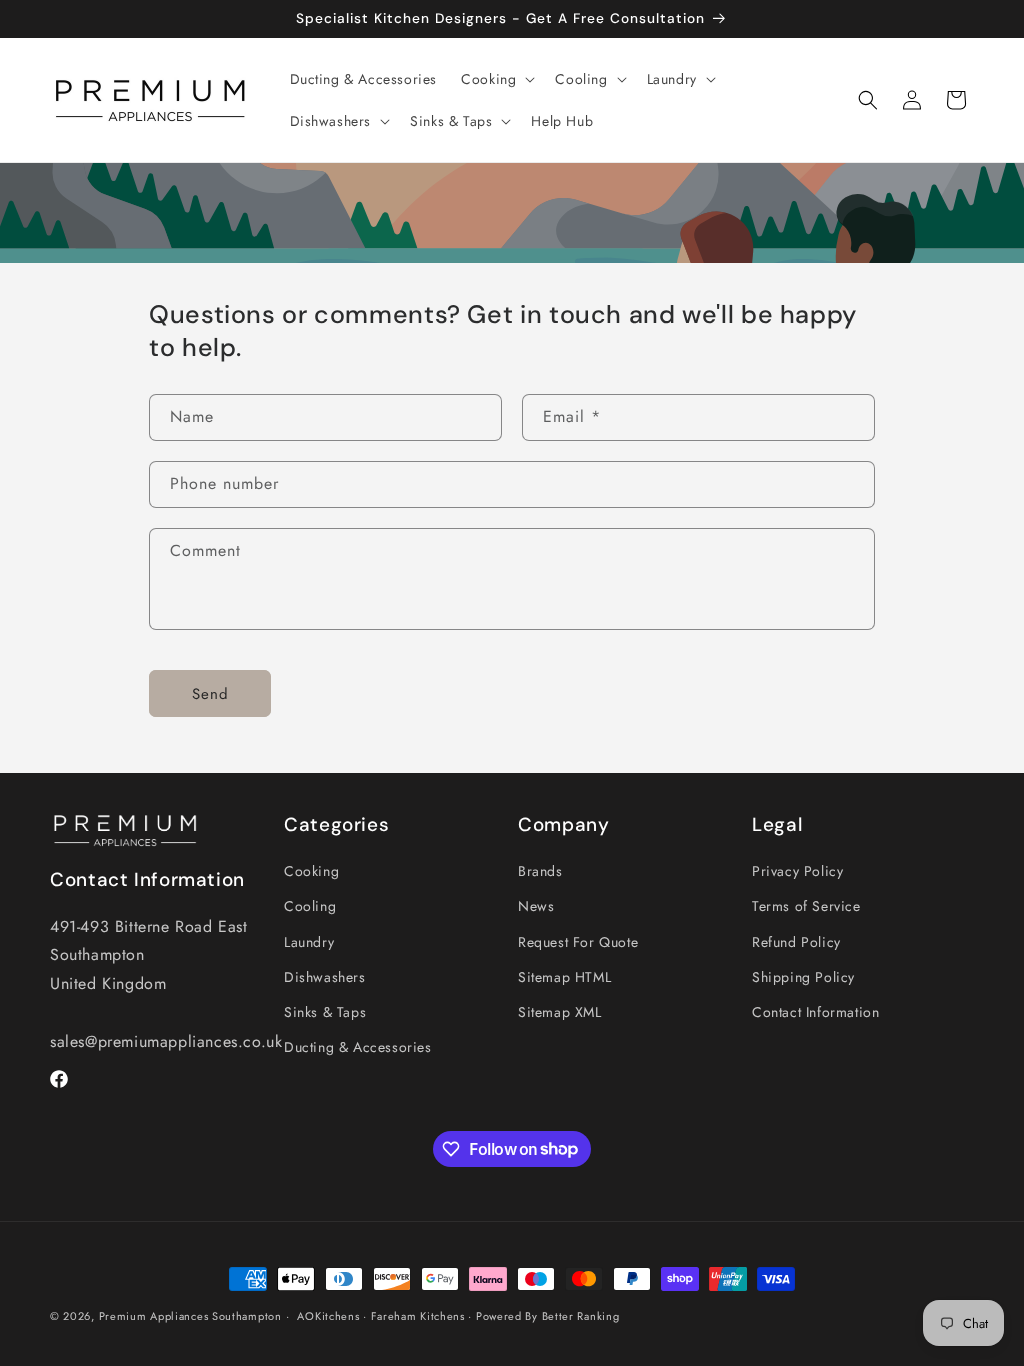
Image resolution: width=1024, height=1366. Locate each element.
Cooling (310, 906)
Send (210, 694)
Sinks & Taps (325, 1012)
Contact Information (815, 1012)
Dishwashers (325, 977)
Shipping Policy (803, 977)
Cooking (311, 871)
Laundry (309, 942)
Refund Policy (796, 942)
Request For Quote (578, 942)
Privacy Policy (797, 871)
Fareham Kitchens (418, 1316)
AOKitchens (328, 1316)
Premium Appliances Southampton (190, 1316)
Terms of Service (806, 906)
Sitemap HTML (564, 977)
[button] (496, 79)
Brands (540, 871)
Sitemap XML (560, 1012)
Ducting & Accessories (358, 1047)
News (536, 906)
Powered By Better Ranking (548, 1316)
